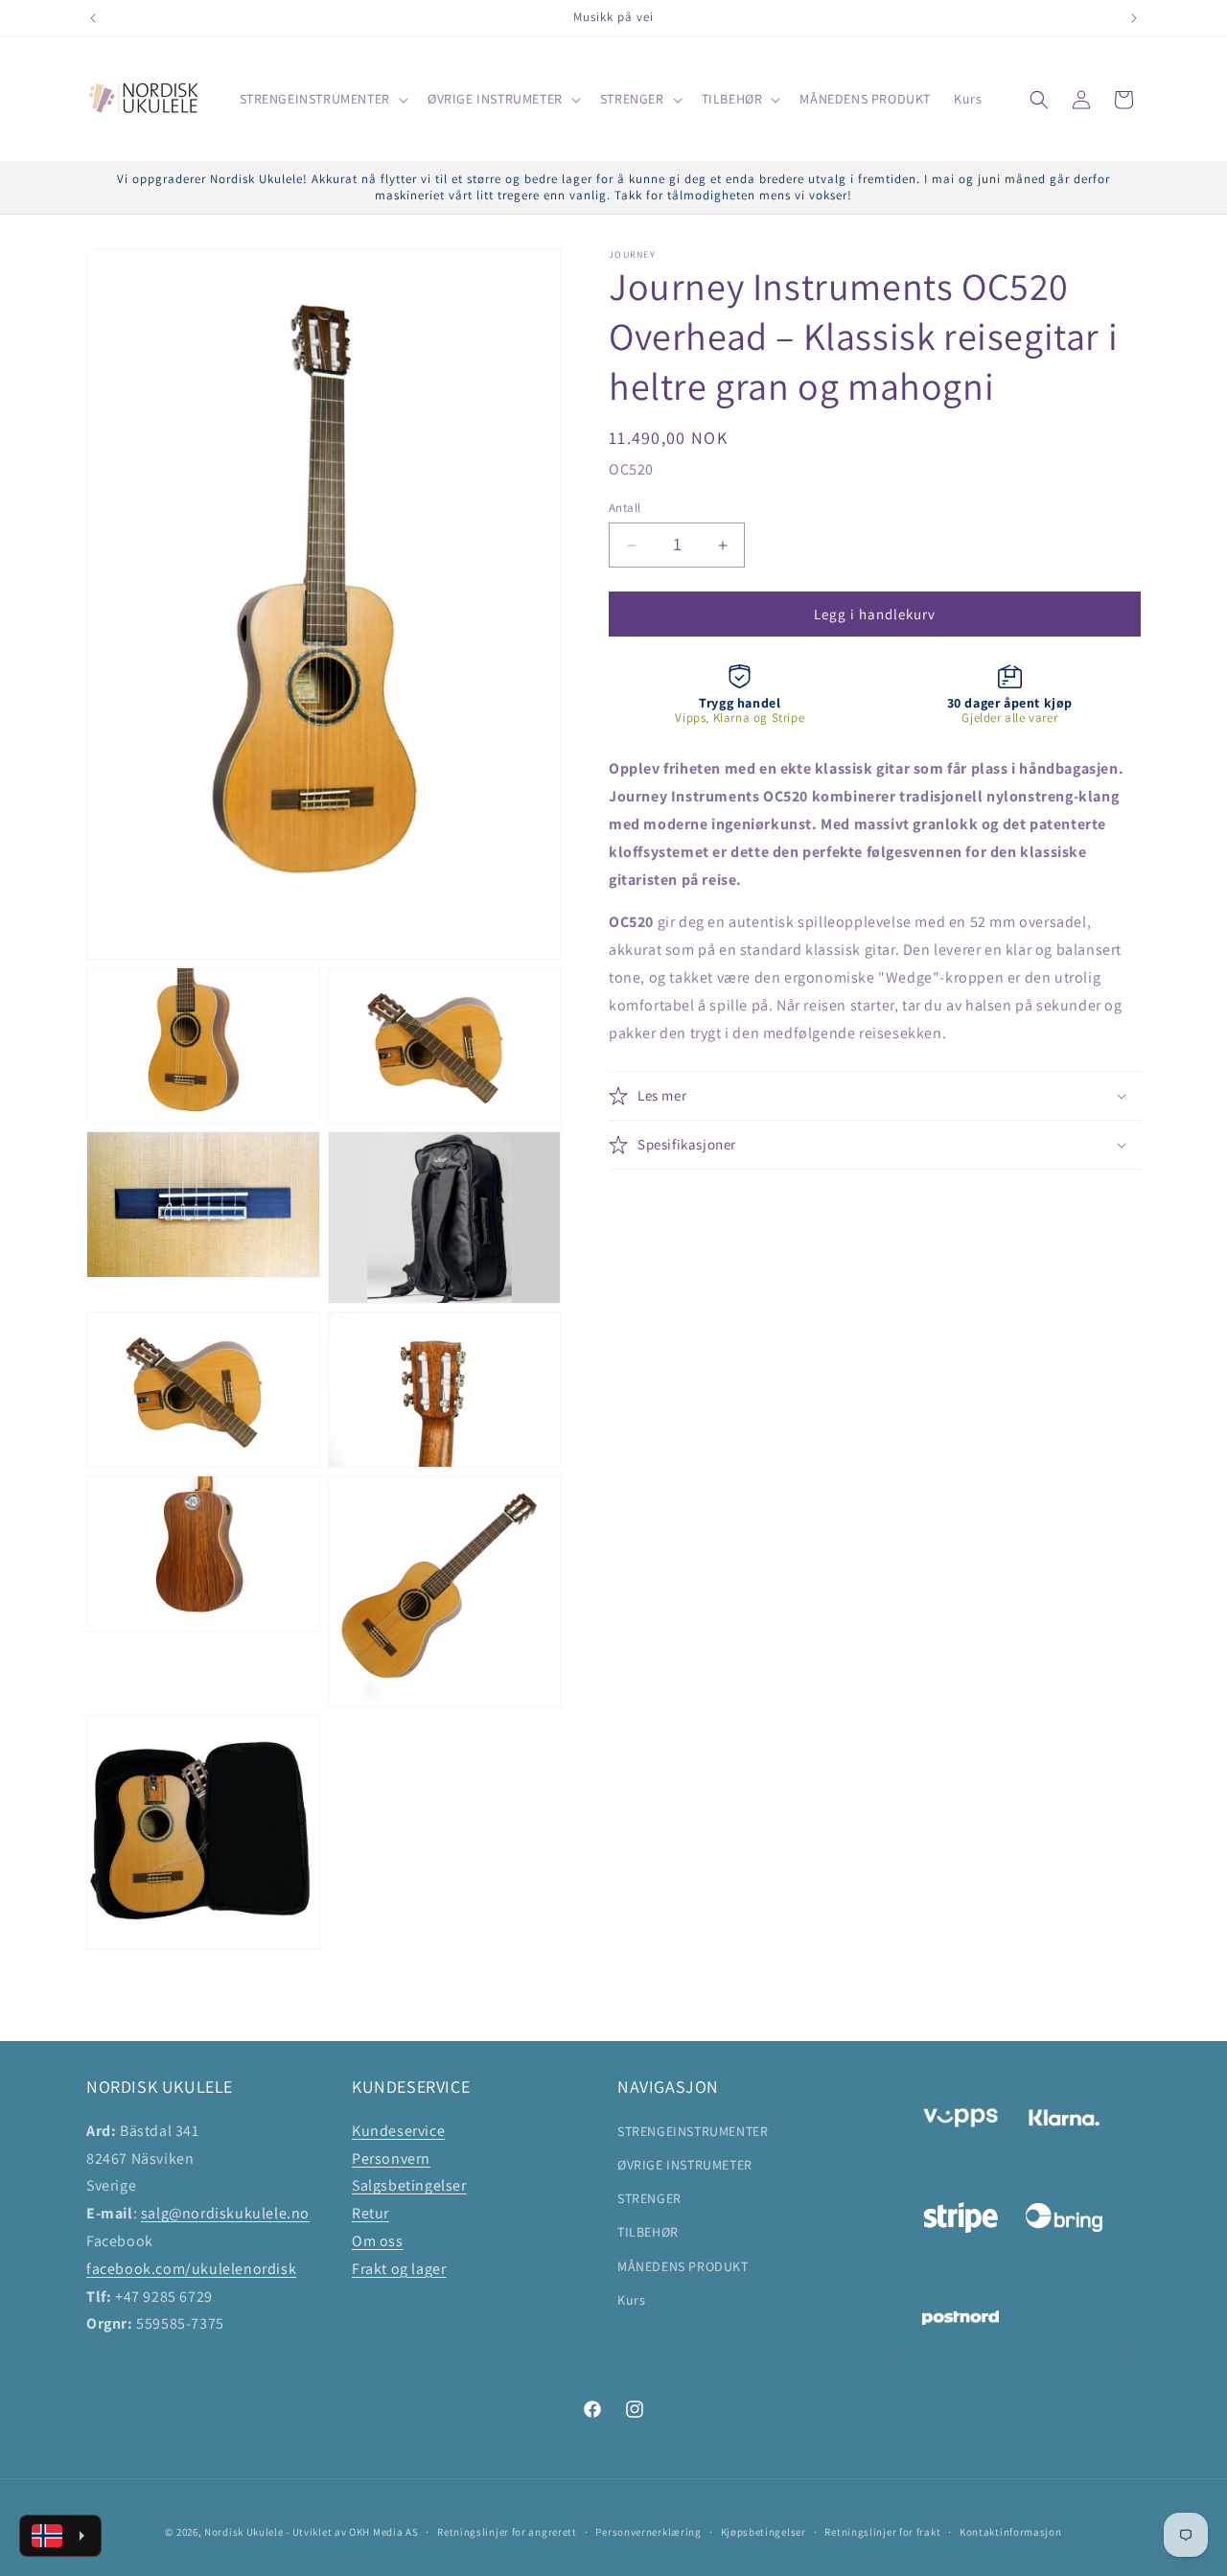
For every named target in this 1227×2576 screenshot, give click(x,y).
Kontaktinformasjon (1011, 2532)
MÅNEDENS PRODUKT (683, 2265)
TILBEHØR (648, 2232)
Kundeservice (398, 2130)
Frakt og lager (399, 2268)
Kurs (631, 2299)
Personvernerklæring (648, 2532)
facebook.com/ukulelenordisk (191, 2268)
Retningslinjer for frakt (882, 2532)
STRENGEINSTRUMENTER (693, 2130)
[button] (322, 99)
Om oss (378, 2240)
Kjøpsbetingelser (764, 2532)
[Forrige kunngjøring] (93, 18)
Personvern (391, 2158)
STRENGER (649, 2198)
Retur (370, 2213)
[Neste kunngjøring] (1134, 18)
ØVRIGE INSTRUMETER (685, 2164)
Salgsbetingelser (409, 2185)
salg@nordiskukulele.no (225, 2213)
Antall (625, 508)
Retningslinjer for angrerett (507, 2532)
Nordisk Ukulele (244, 2532)
